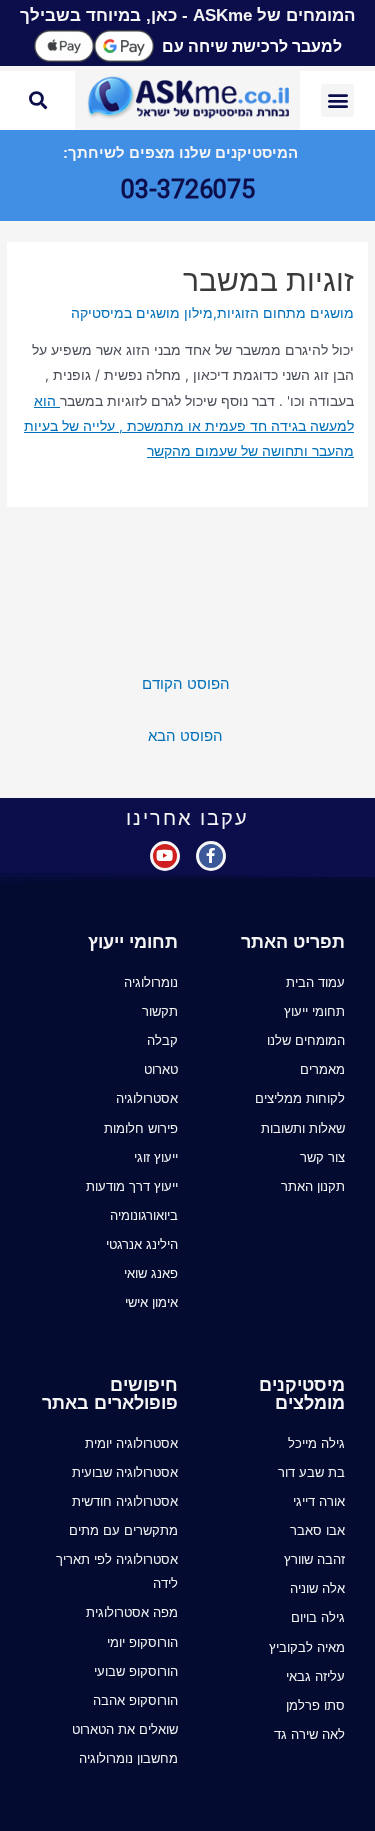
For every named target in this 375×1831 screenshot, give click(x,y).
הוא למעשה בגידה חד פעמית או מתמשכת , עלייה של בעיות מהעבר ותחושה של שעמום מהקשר (189, 426)
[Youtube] (165, 856)
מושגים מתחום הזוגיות (285, 313)
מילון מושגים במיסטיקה (142, 313)
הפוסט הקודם (186, 684)
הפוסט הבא (185, 736)
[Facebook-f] (211, 856)
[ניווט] (344, 547)
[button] (337, 100)
